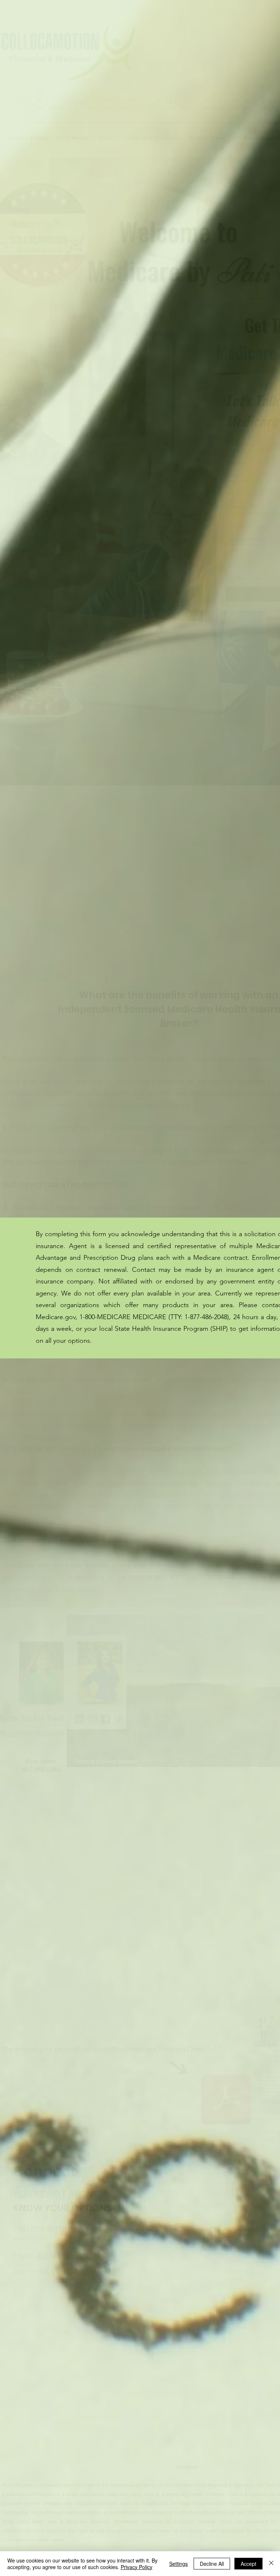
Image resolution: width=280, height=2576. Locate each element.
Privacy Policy (137, 2567)
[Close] (271, 2564)
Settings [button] (178, 2564)
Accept (248, 2564)
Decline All (212, 2564)
